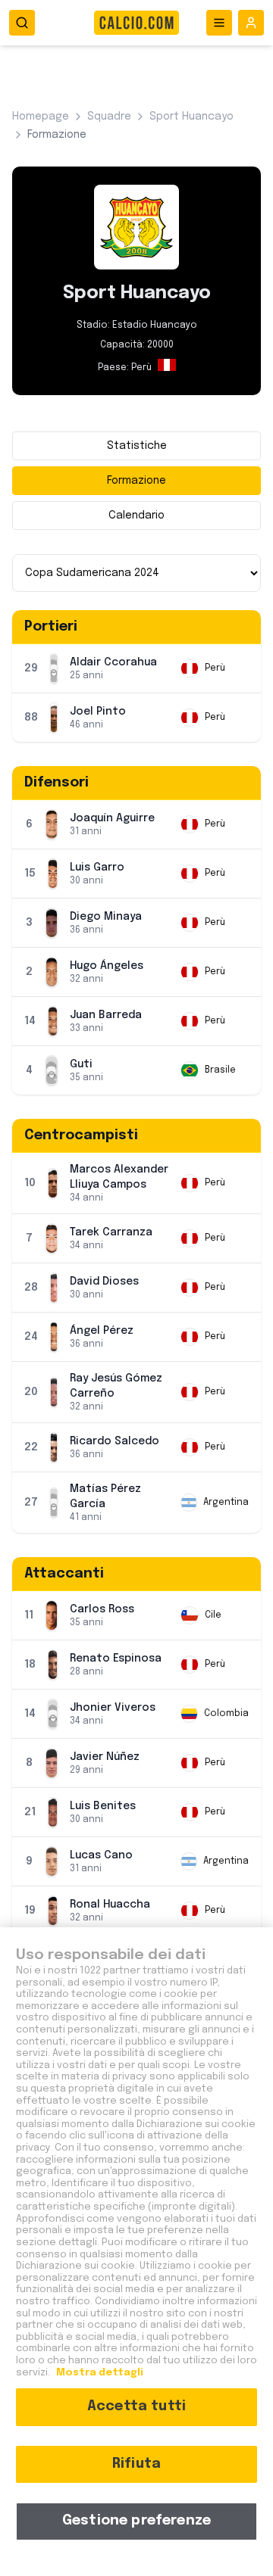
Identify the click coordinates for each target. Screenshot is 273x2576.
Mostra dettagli (99, 2373)
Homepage (41, 117)
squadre (109, 117)
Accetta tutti (136, 2406)
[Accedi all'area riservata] (251, 23)
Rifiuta (136, 2464)
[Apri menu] (219, 23)
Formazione (136, 481)
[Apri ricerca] (22, 23)
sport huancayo (191, 117)
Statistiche (137, 446)
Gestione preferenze (136, 2521)
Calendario (136, 516)
